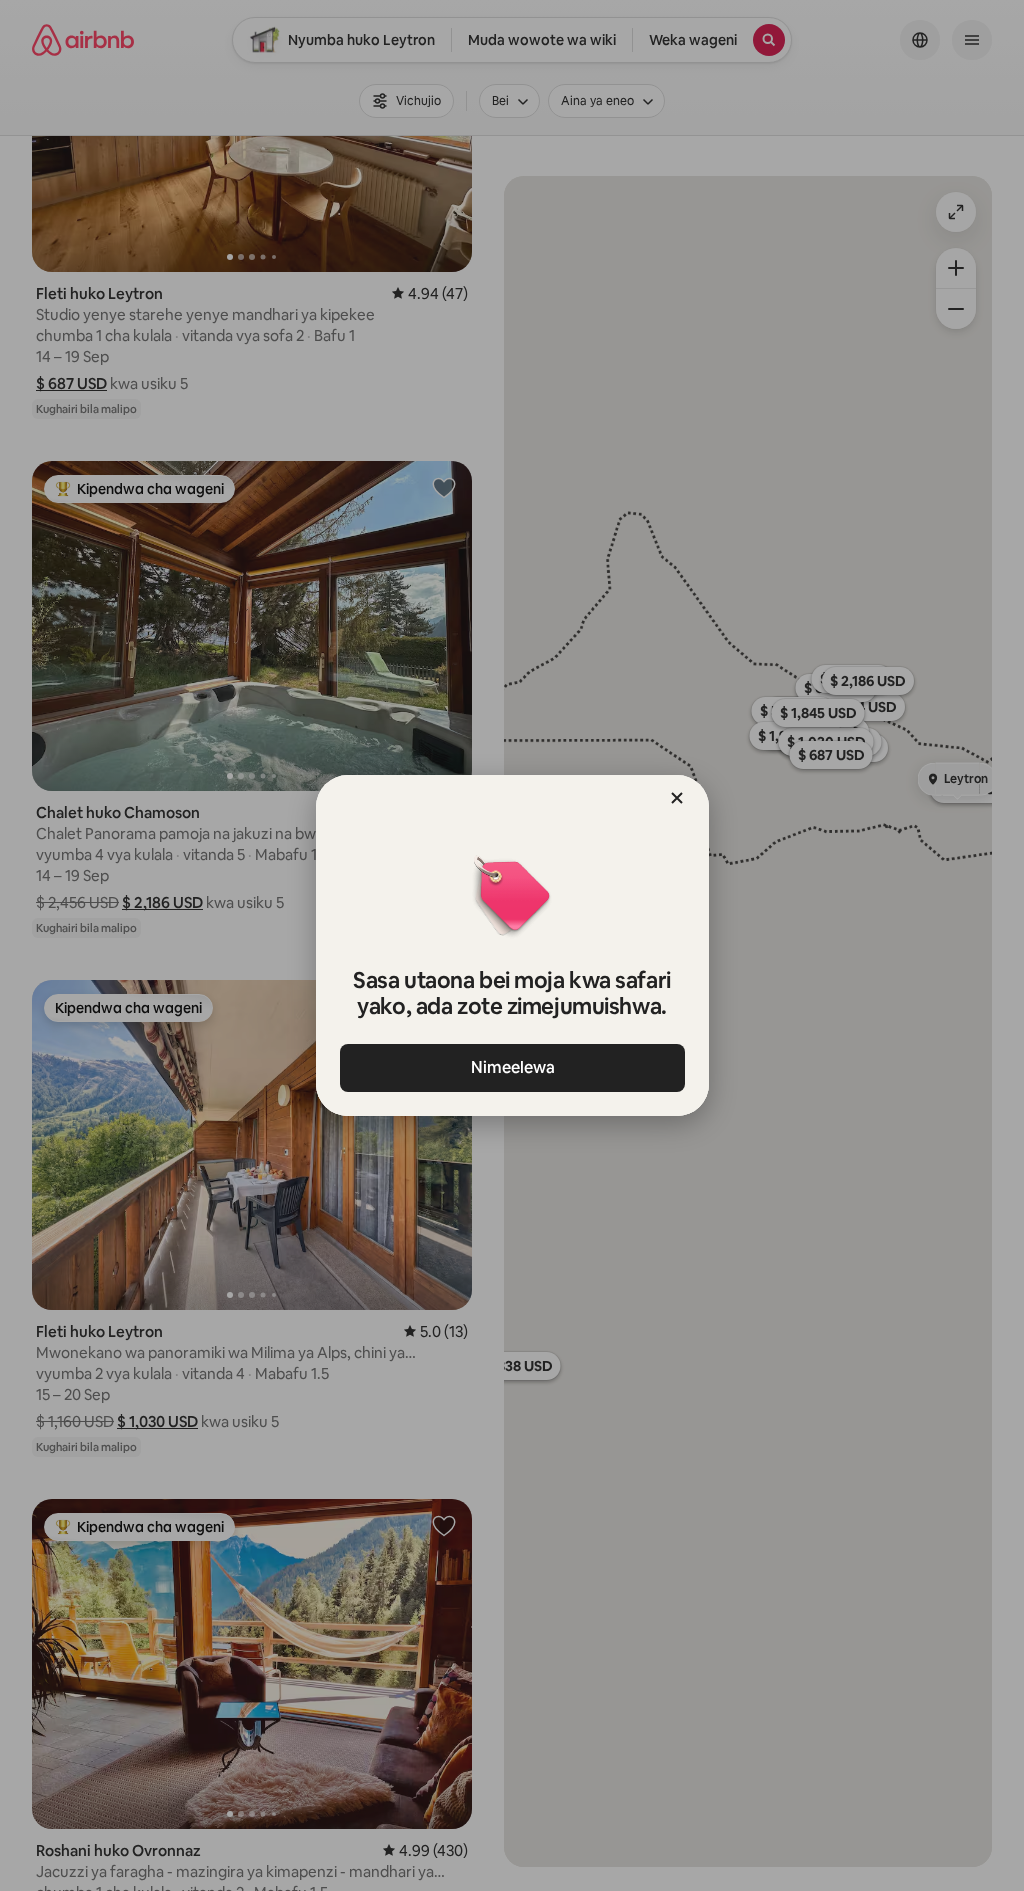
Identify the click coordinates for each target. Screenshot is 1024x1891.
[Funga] (677, 798)
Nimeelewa (512, 1067)
